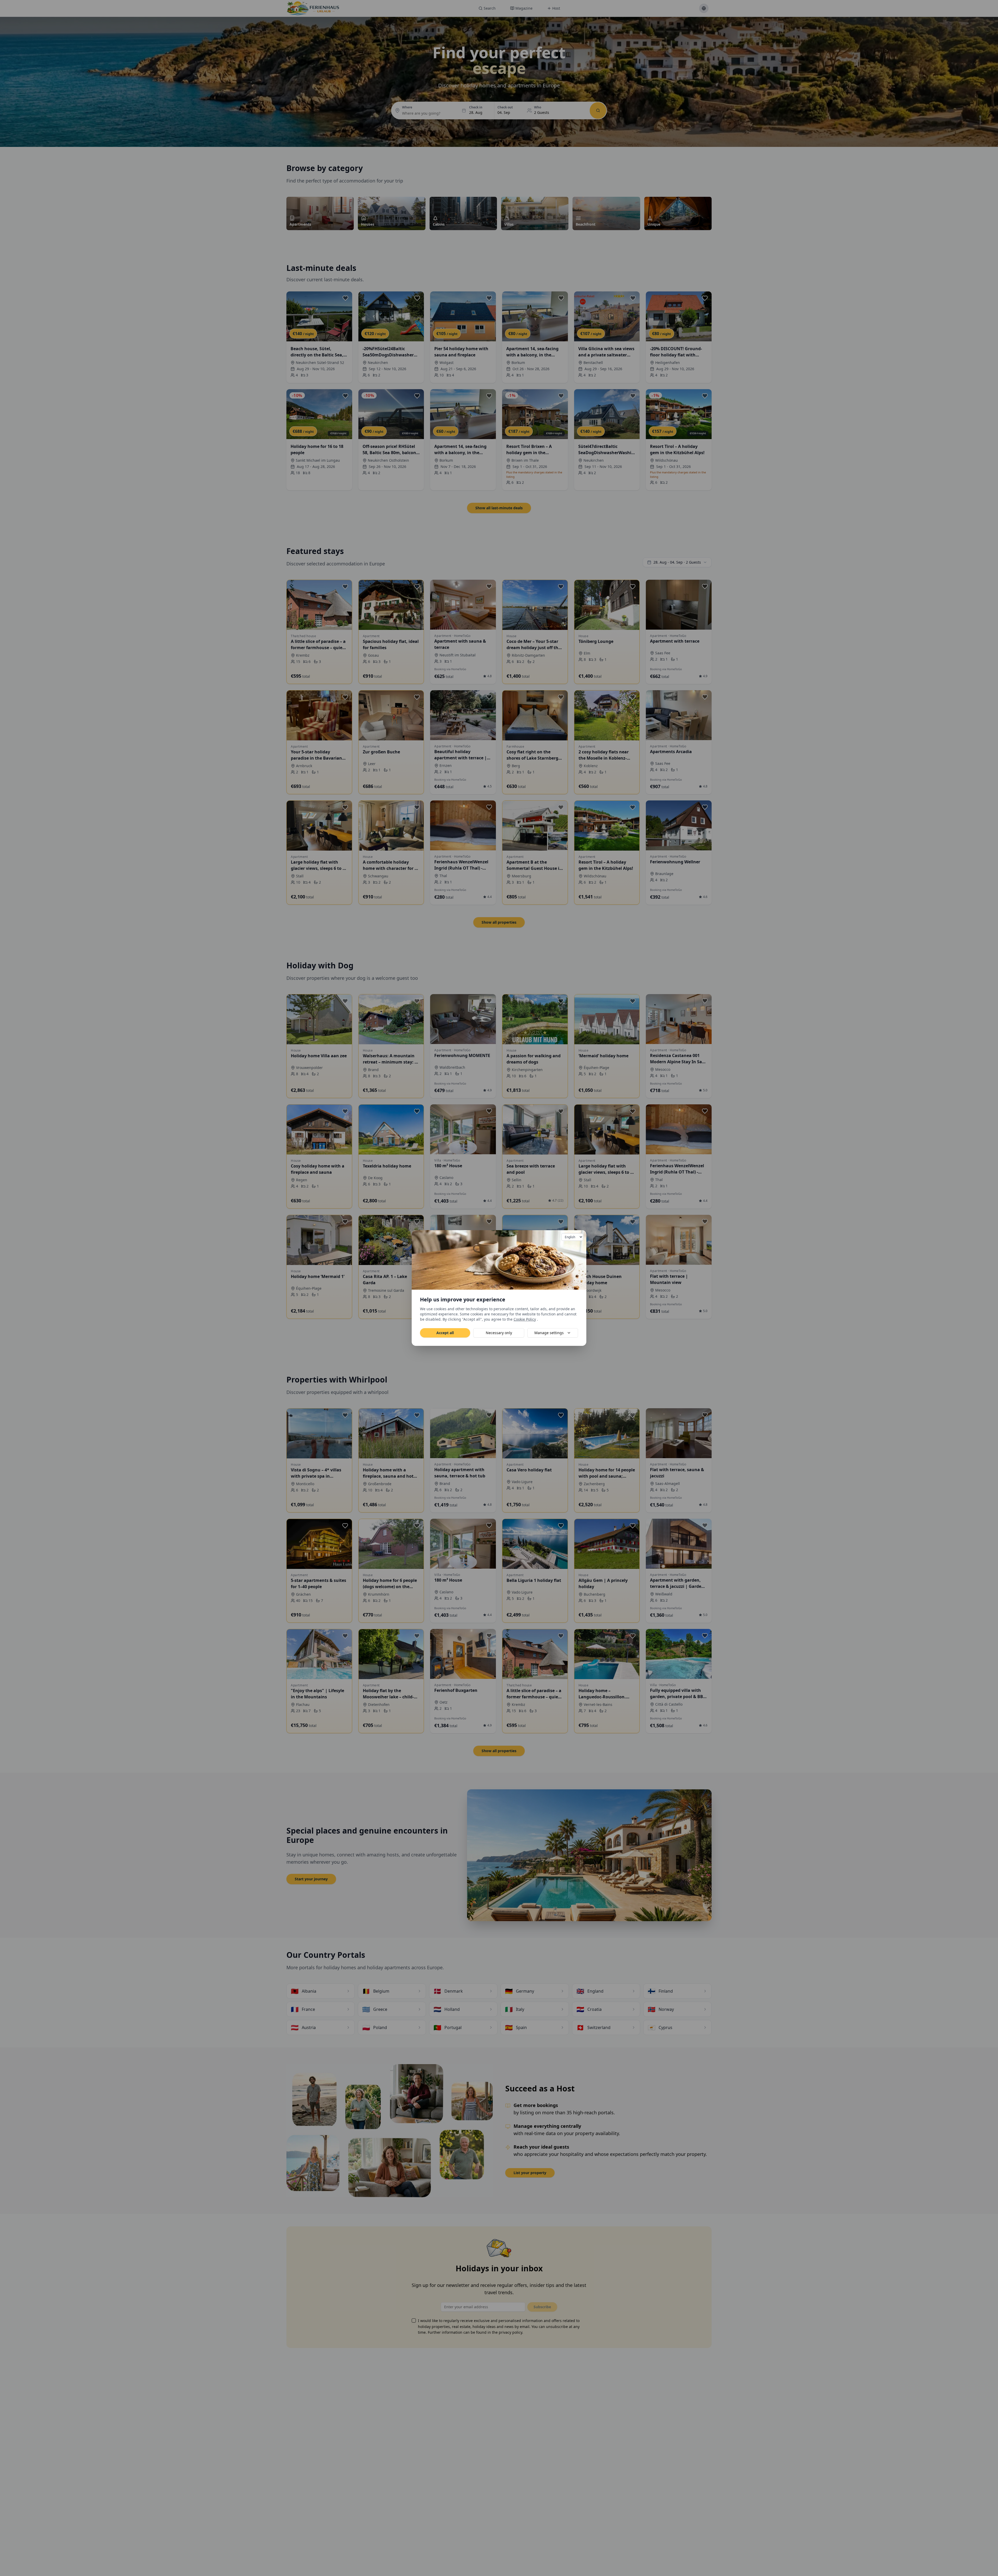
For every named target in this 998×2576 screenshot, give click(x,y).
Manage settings (549, 1333)
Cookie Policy (525, 1319)
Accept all (445, 1333)
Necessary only (499, 1333)
